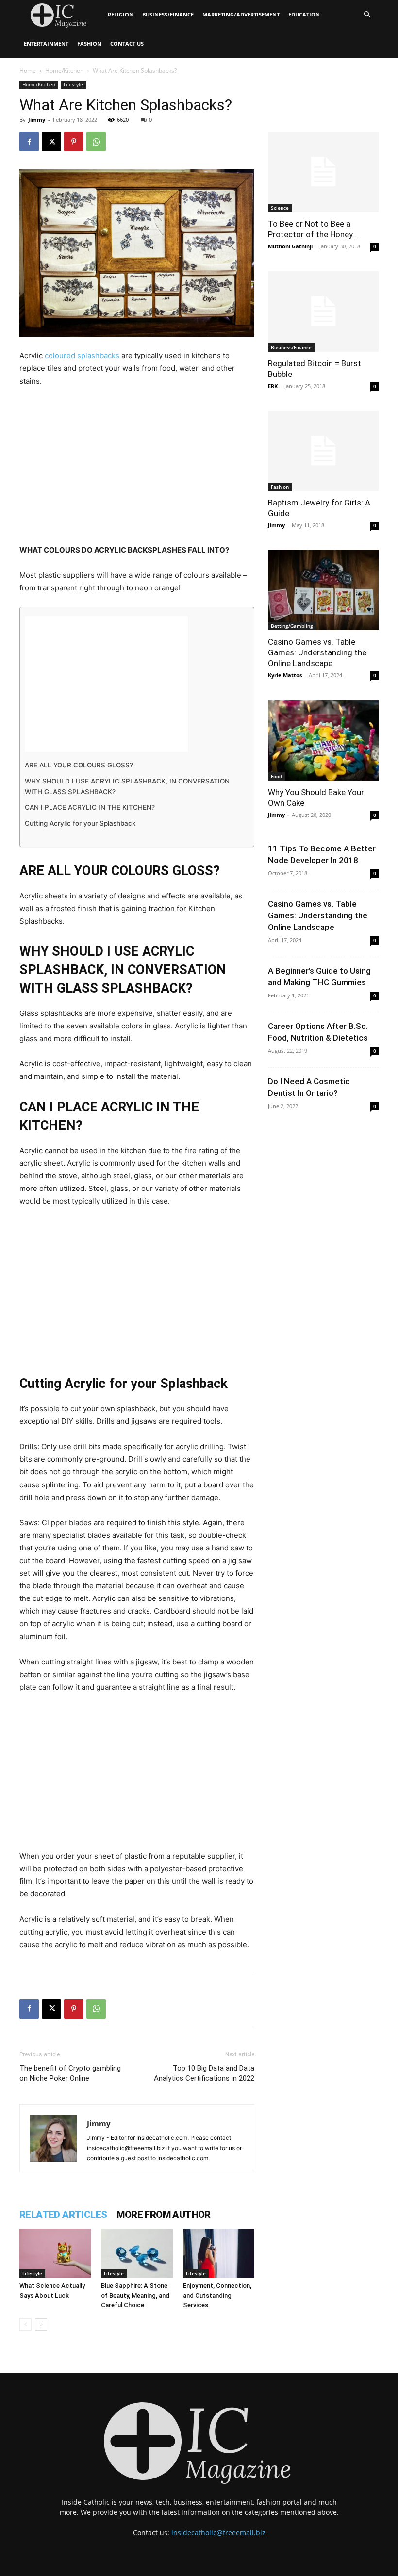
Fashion (89, 43)
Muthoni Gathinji (290, 246)
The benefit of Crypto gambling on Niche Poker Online (70, 2073)
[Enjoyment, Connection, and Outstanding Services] (219, 2253)
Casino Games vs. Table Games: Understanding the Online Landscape (317, 652)
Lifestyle (73, 84)
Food (276, 776)
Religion (121, 14)
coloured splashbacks (82, 355)
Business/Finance (168, 14)
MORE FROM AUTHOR (163, 2215)
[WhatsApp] (96, 142)
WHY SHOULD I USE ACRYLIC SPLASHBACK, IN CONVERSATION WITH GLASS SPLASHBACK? (127, 786)
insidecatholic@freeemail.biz (218, 2533)
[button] (367, 15)
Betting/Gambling (292, 626)
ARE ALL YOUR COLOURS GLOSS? (79, 765)
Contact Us (127, 43)
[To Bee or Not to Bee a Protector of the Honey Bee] (323, 172)
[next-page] (41, 2324)
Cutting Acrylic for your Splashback (80, 823)
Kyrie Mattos (285, 675)
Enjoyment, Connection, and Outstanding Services (217, 2295)
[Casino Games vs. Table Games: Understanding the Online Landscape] (323, 590)
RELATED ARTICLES (63, 2215)
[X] (51, 142)
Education (304, 14)
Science (280, 208)
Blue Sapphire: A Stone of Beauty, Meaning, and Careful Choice (135, 2295)
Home (28, 71)
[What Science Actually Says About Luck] (55, 2253)
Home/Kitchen (64, 71)
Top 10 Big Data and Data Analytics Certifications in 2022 (204, 2073)
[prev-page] (25, 2324)
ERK (273, 386)
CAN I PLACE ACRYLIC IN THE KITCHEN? (90, 807)
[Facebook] (29, 142)
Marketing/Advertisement (241, 14)
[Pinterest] (74, 142)
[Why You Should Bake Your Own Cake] (323, 740)
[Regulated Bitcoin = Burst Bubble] (323, 311)
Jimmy (37, 120)
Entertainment (46, 43)
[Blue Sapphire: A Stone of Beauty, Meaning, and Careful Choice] (137, 2253)
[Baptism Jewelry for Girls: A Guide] (323, 451)
